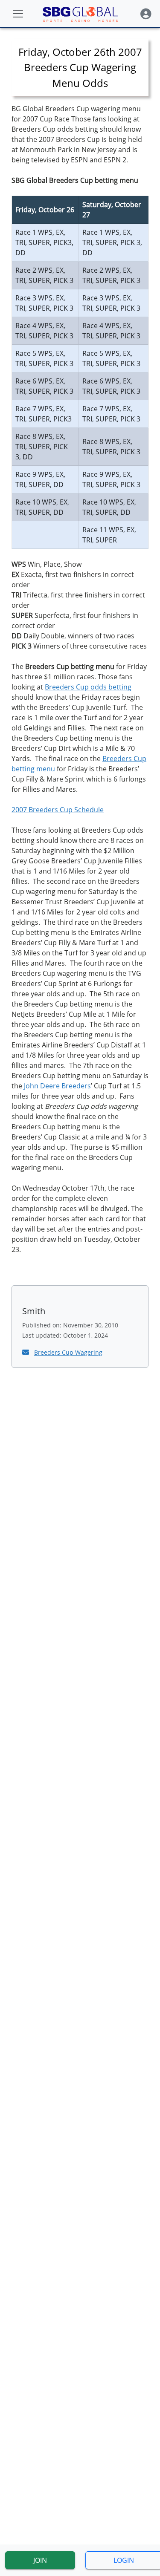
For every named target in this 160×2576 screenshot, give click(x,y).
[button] (146, 14)
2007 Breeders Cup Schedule (58, 810)
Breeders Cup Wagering (68, 1352)
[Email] (26, 1352)
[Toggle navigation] (18, 14)
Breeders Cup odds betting (88, 687)
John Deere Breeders (57, 1086)
